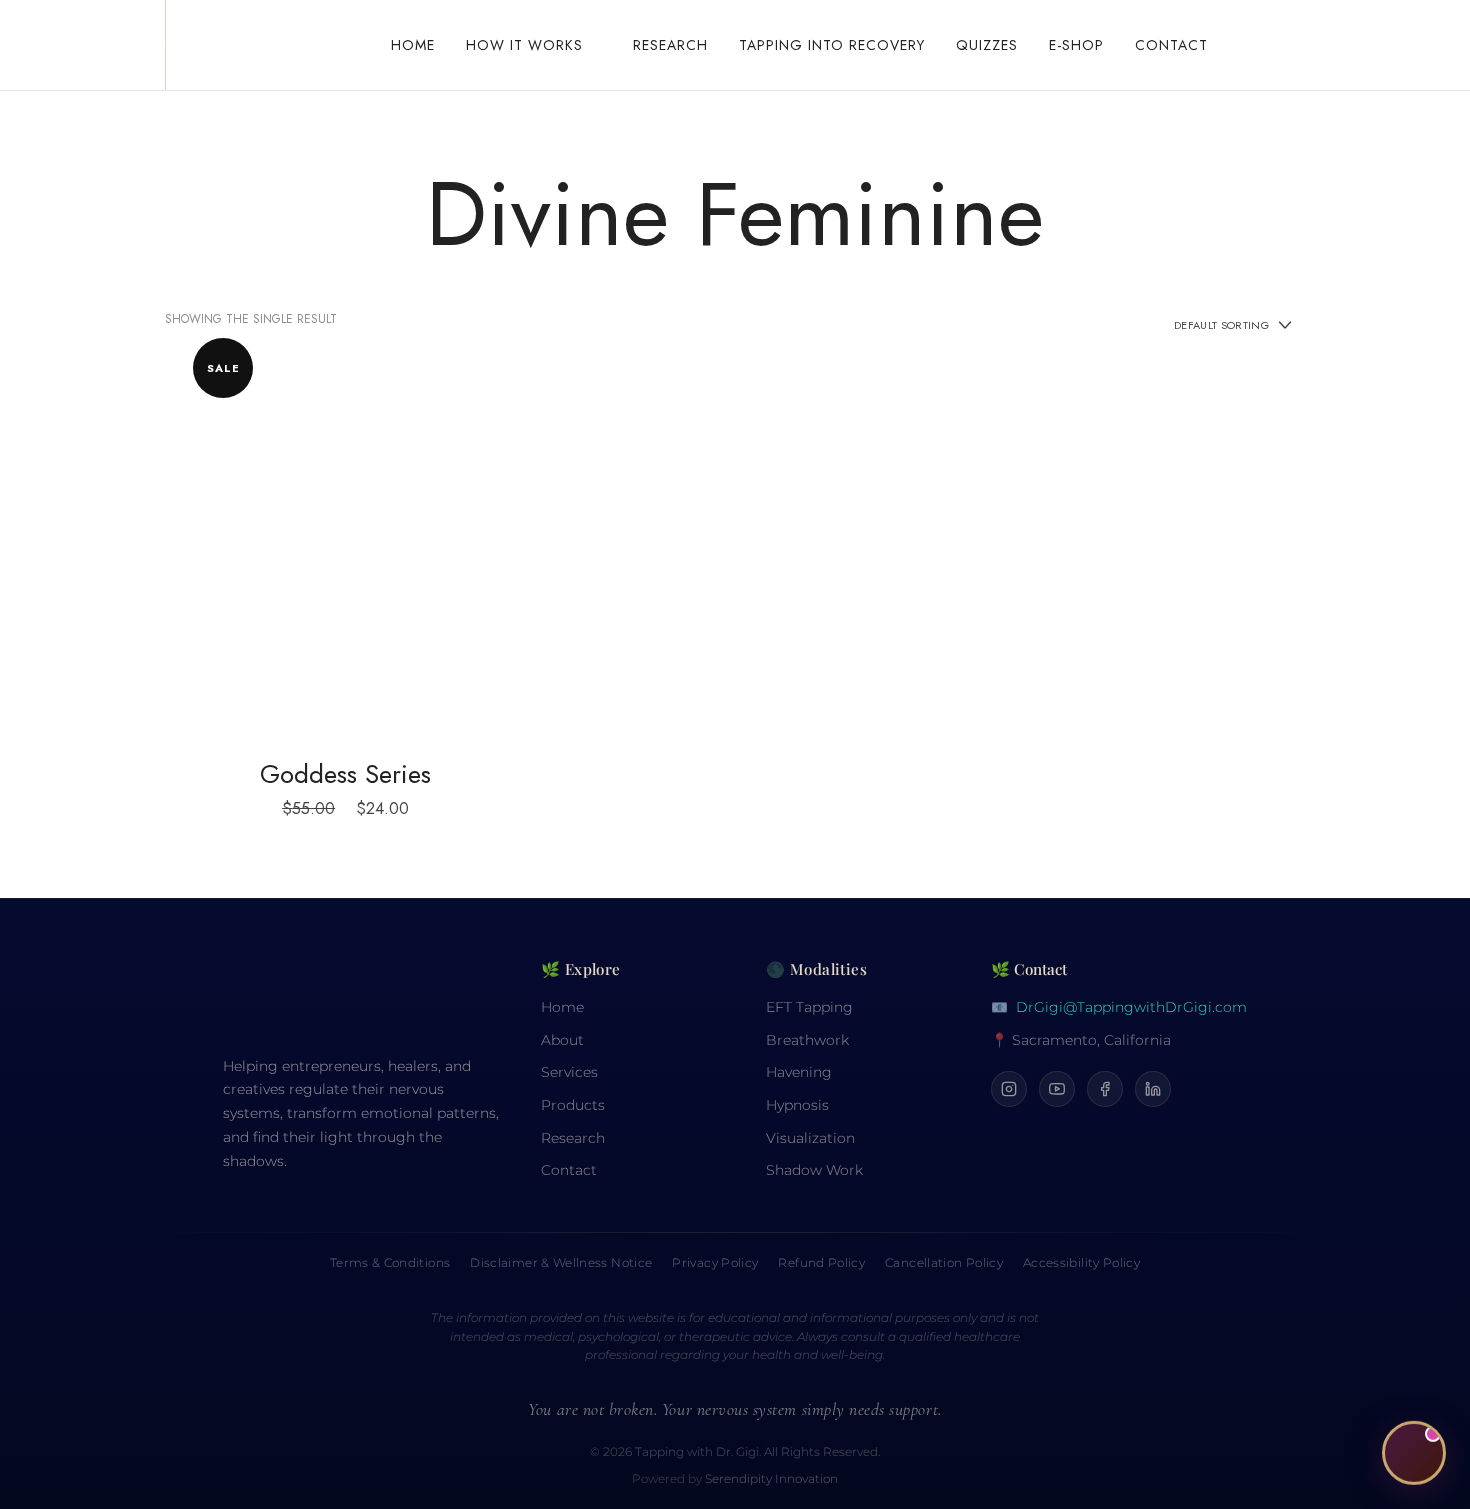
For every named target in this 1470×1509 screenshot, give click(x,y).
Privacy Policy (715, 1262)
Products (573, 1105)
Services (569, 1072)
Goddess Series (345, 774)
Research (573, 1138)
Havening (799, 1072)
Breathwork (807, 1040)
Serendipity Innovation (771, 1479)
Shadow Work (814, 1170)
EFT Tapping (809, 1007)
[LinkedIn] (1153, 1089)
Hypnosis (797, 1105)
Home (562, 1007)
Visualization (810, 1138)
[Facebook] (1105, 1089)
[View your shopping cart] (1264, 45)
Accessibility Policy (1081, 1262)
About (562, 1040)
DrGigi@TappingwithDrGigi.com (1131, 1007)
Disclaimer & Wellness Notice (561, 1262)
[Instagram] (1009, 1089)
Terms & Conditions (390, 1262)
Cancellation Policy (944, 1262)
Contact (569, 1170)
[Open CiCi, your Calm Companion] (1414, 1452)
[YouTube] (1057, 1089)
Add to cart (345, 545)
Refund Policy (821, 1262)
